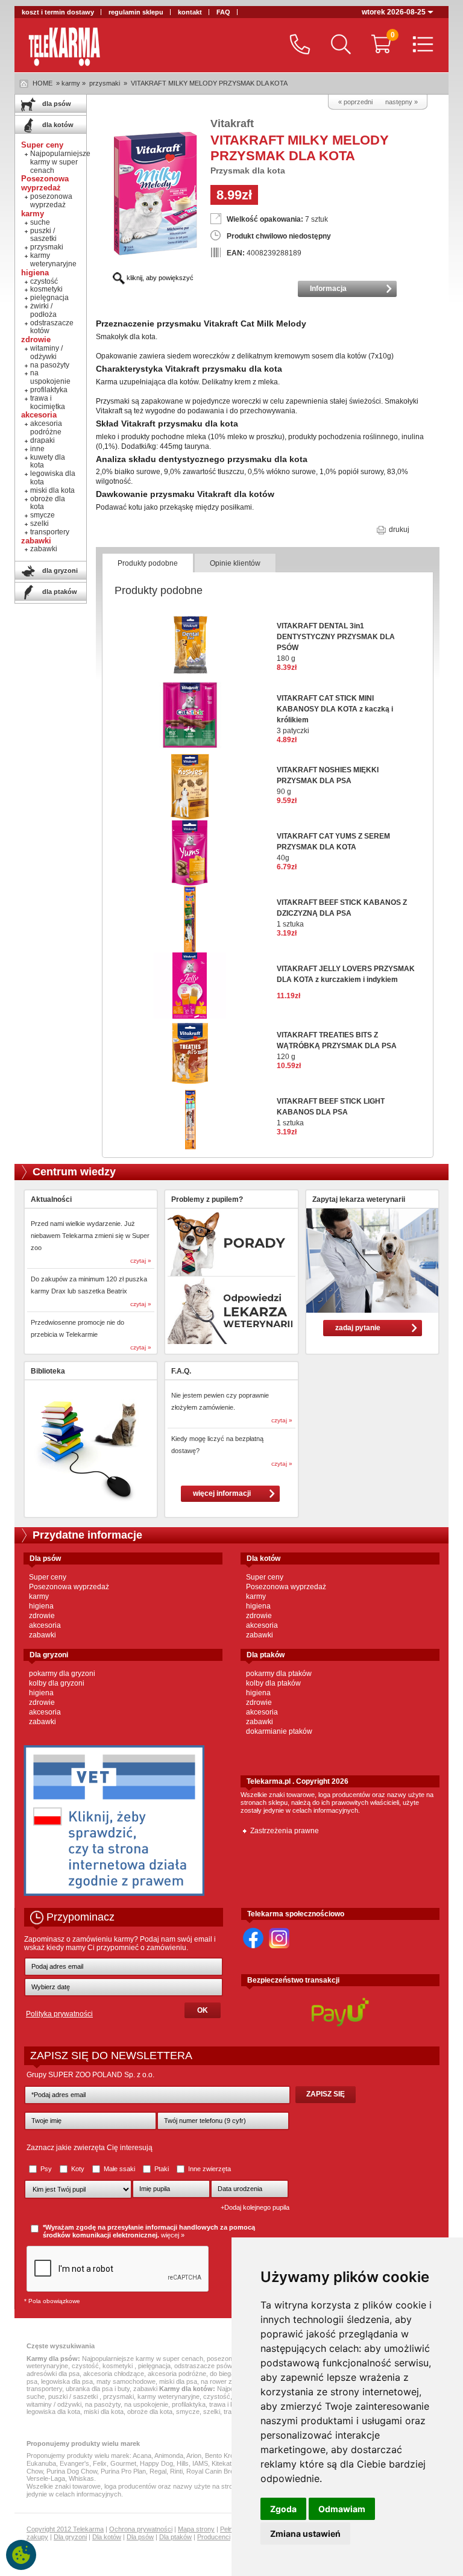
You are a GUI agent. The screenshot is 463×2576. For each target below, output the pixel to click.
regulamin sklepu (136, 12)
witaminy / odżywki (46, 352)
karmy (39, 1596)
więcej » (173, 2235)
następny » (402, 102)
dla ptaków (59, 592)
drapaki (43, 440)
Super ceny (48, 1577)
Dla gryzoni (70, 2537)
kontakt (190, 12)
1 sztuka (342, 913)
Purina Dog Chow (72, 2471)
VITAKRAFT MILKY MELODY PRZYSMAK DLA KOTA (209, 83)
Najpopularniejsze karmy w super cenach (60, 162)
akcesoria (45, 1625)
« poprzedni (355, 102)
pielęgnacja (49, 298)
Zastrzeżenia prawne (285, 1831)
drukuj (398, 530)
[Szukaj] (338, 45)
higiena (41, 1606)
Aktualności (51, 1199)
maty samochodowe (126, 2381)
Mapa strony (196, 2529)
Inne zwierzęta (209, 2169)
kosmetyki (46, 289)
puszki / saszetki (43, 235)
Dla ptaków (175, 2537)
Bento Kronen (225, 2456)
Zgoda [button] (283, 2509)
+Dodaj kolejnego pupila (255, 2207)
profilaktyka (49, 390)
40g (333, 847)
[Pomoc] (297, 45)
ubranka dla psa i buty (98, 2389)
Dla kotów (107, 2537)
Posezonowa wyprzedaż (69, 1587)
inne (37, 449)
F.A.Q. (181, 1371)
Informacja (328, 289)
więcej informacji (222, 1493)
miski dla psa (178, 2381)
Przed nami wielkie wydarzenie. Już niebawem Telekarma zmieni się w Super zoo (90, 1236)
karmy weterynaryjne (53, 260)
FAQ (223, 12)
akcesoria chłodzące (114, 2374)
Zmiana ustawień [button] (305, 2534)
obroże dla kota (48, 503)
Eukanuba (41, 2463)
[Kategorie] (420, 45)
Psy (46, 2169)
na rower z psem (225, 2381)
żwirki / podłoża (43, 310)
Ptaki (162, 2169)
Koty (78, 2169)
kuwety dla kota (48, 461)
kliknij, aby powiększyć (159, 278)
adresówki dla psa (53, 2374)
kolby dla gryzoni (57, 1683)
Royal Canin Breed (214, 2471)
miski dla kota (52, 490)
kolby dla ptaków (273, 1683)
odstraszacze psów (203, 2366)
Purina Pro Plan (123, 2471)
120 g (337, 1046)
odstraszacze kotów (52, 327)
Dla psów (140, 2537)
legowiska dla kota (53, 478)
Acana (142, 2456)
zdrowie (42, 1616)
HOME (43, 83)
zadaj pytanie (358, 1328)
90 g (328, 781)
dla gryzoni (59, 571)
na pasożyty (50, 365)
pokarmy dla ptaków (279, 1674)
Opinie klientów (235, 563)
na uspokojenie (50, 377)
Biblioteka (48, 1371)
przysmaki (105, 83)
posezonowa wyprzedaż (51, 201)
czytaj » (141, 1261)
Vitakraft (232, 123)
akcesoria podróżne (46, 428)
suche (40, 222)
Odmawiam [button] (342, 2509)
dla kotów (57, 125)
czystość (44, 281)
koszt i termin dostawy (58, 12)
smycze (43, 515)
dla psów (56, 104)
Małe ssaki (119, 2169)
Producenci (214, 2537)
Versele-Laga (46, 2478)
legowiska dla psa (67, 2381)
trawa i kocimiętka (48, 402)
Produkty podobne (148, 563)
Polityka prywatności (59, 2014)
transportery (50, 532)
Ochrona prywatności (141, 2529)
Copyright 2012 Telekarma (65, 2529)
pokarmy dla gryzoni (62, 1674)
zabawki (44, 549)
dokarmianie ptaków (279, 1731)
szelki (39, 524)
